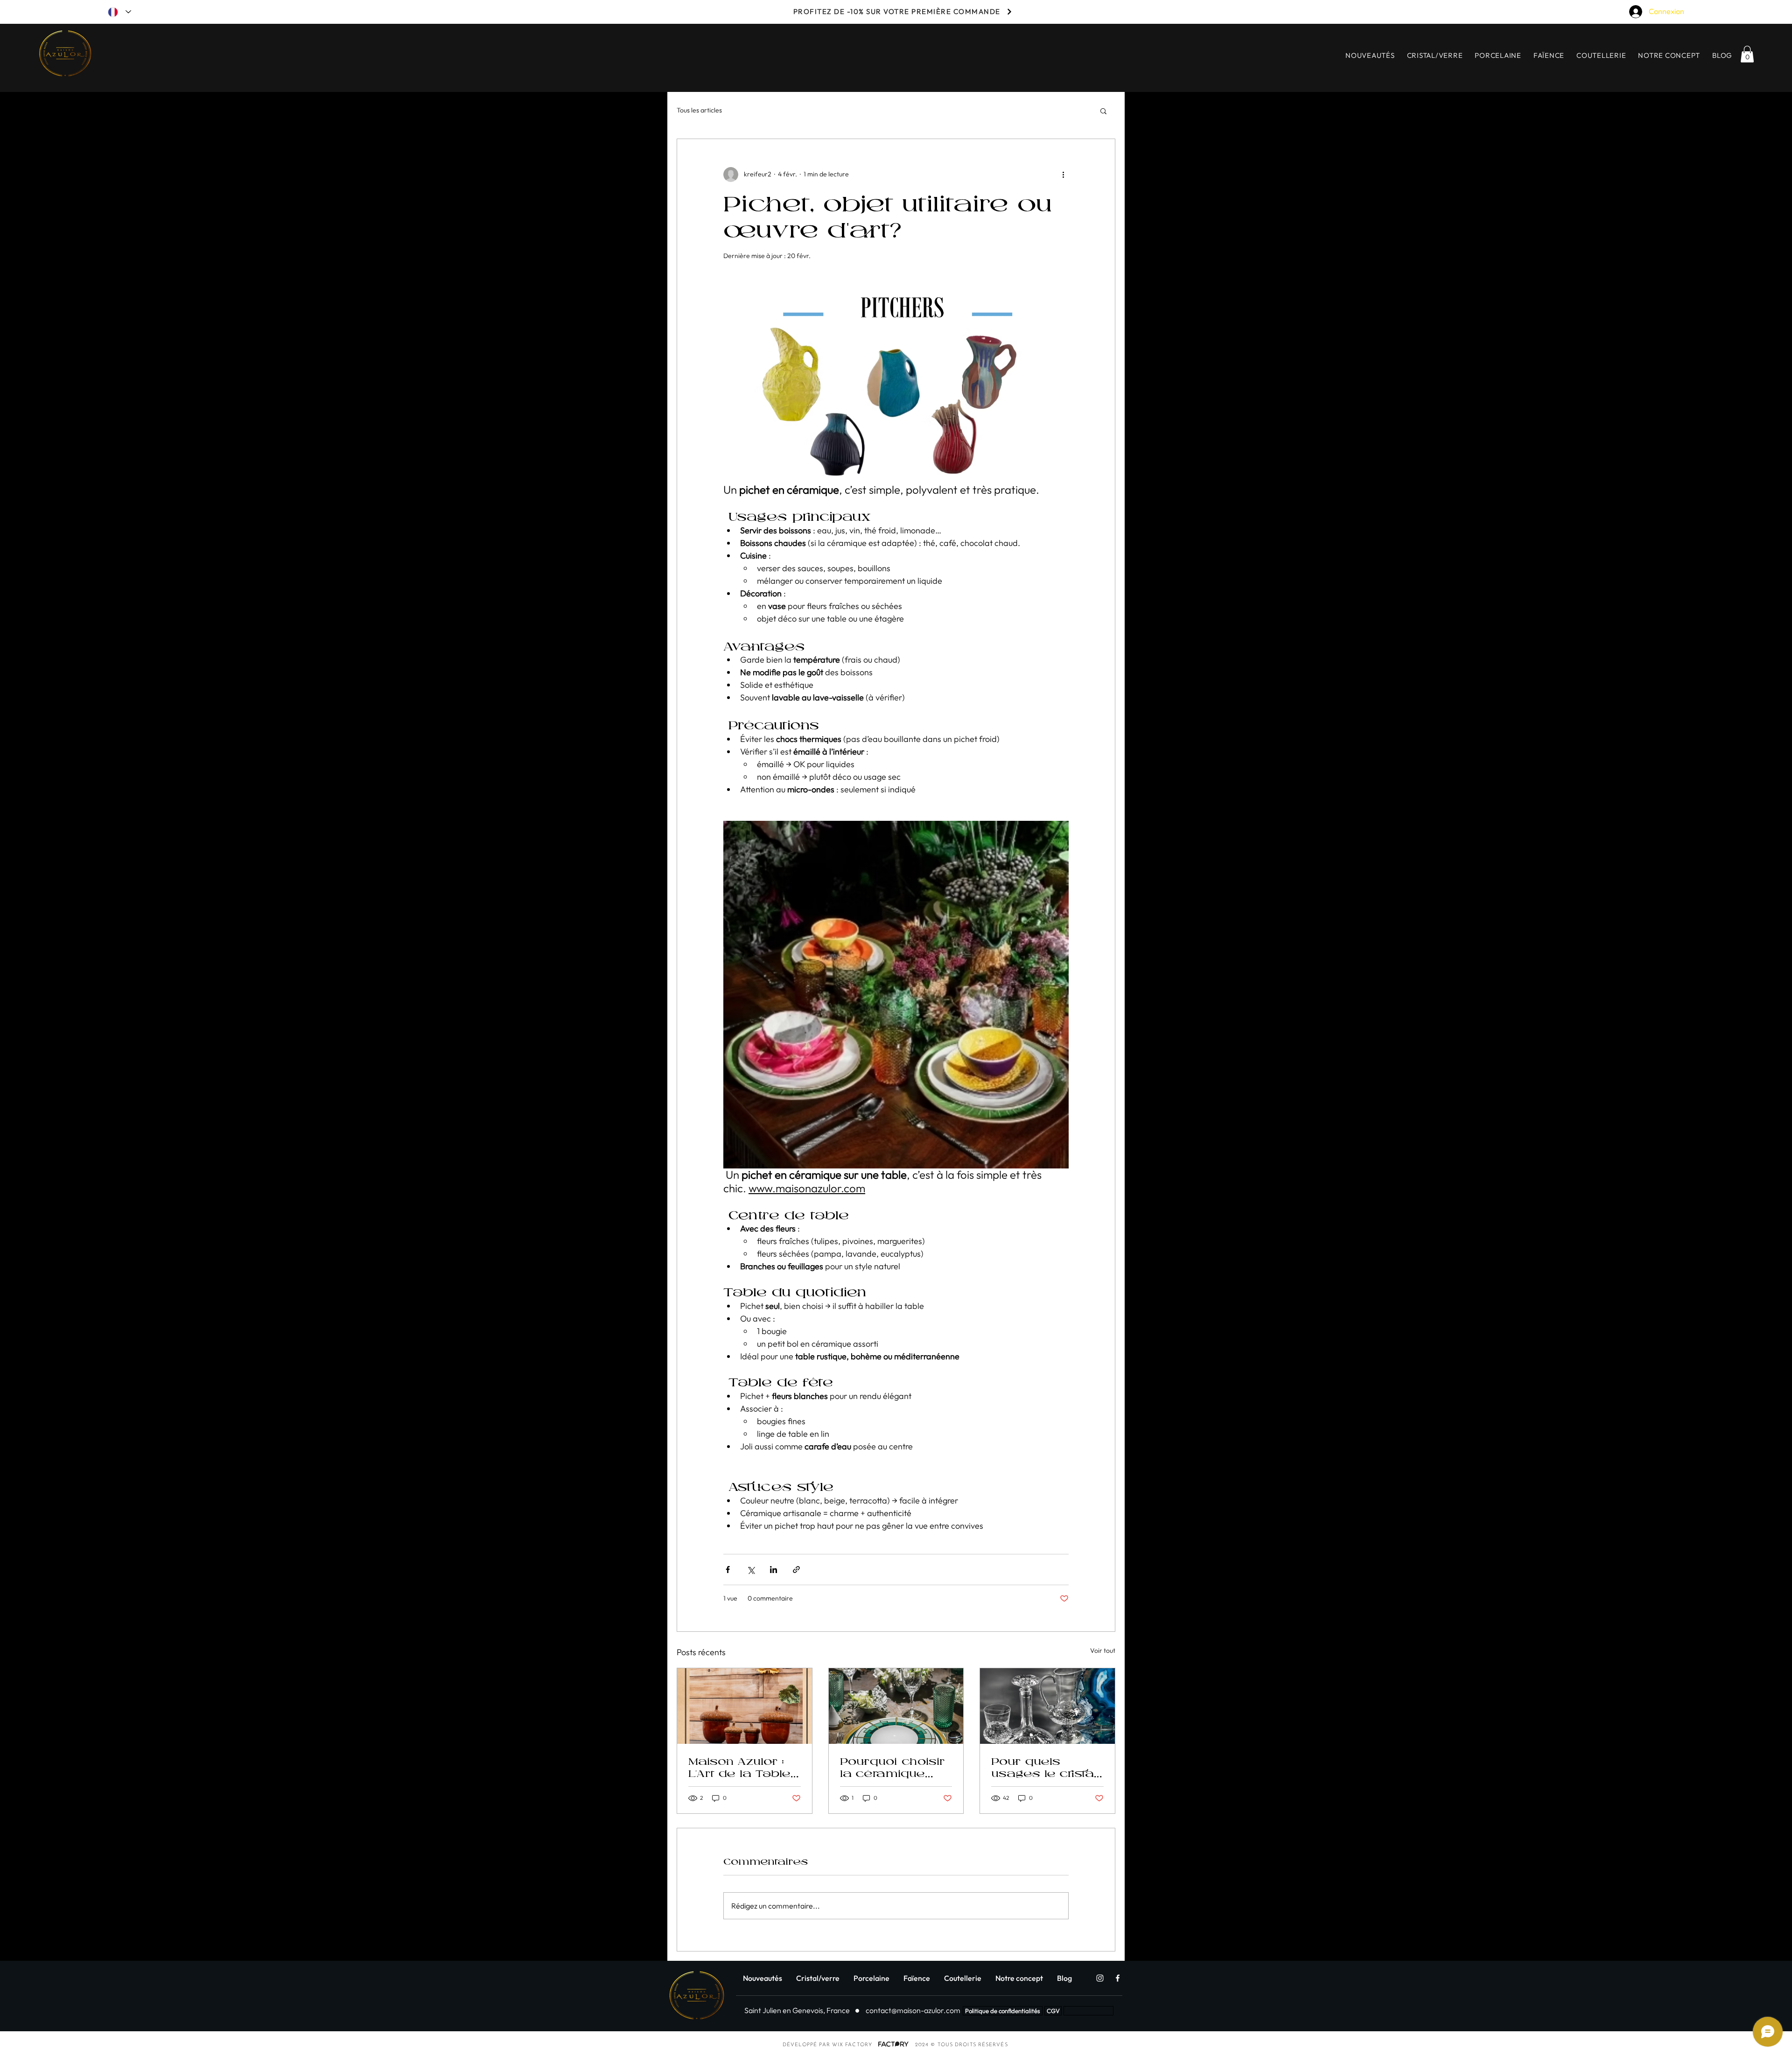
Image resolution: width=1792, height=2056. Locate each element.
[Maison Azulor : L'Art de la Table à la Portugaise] (745, 1706)
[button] (1747, 54)
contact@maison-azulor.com (913, 2010)
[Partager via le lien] (796, 1570)
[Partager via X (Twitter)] (751, 1570)
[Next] (1009, 11)
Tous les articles (699, 110)
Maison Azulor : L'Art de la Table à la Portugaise (739, 1767)
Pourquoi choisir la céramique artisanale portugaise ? (892, 1767)
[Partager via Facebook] (728, 1570)
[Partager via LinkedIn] (773, 1570)
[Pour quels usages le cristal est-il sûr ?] (1047, 1706)
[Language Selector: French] (119, 12)
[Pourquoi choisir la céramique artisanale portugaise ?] (896, 1706)
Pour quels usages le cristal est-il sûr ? (1044, 1767)
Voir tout (1103, 1650)
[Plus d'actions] (1063, 175)
